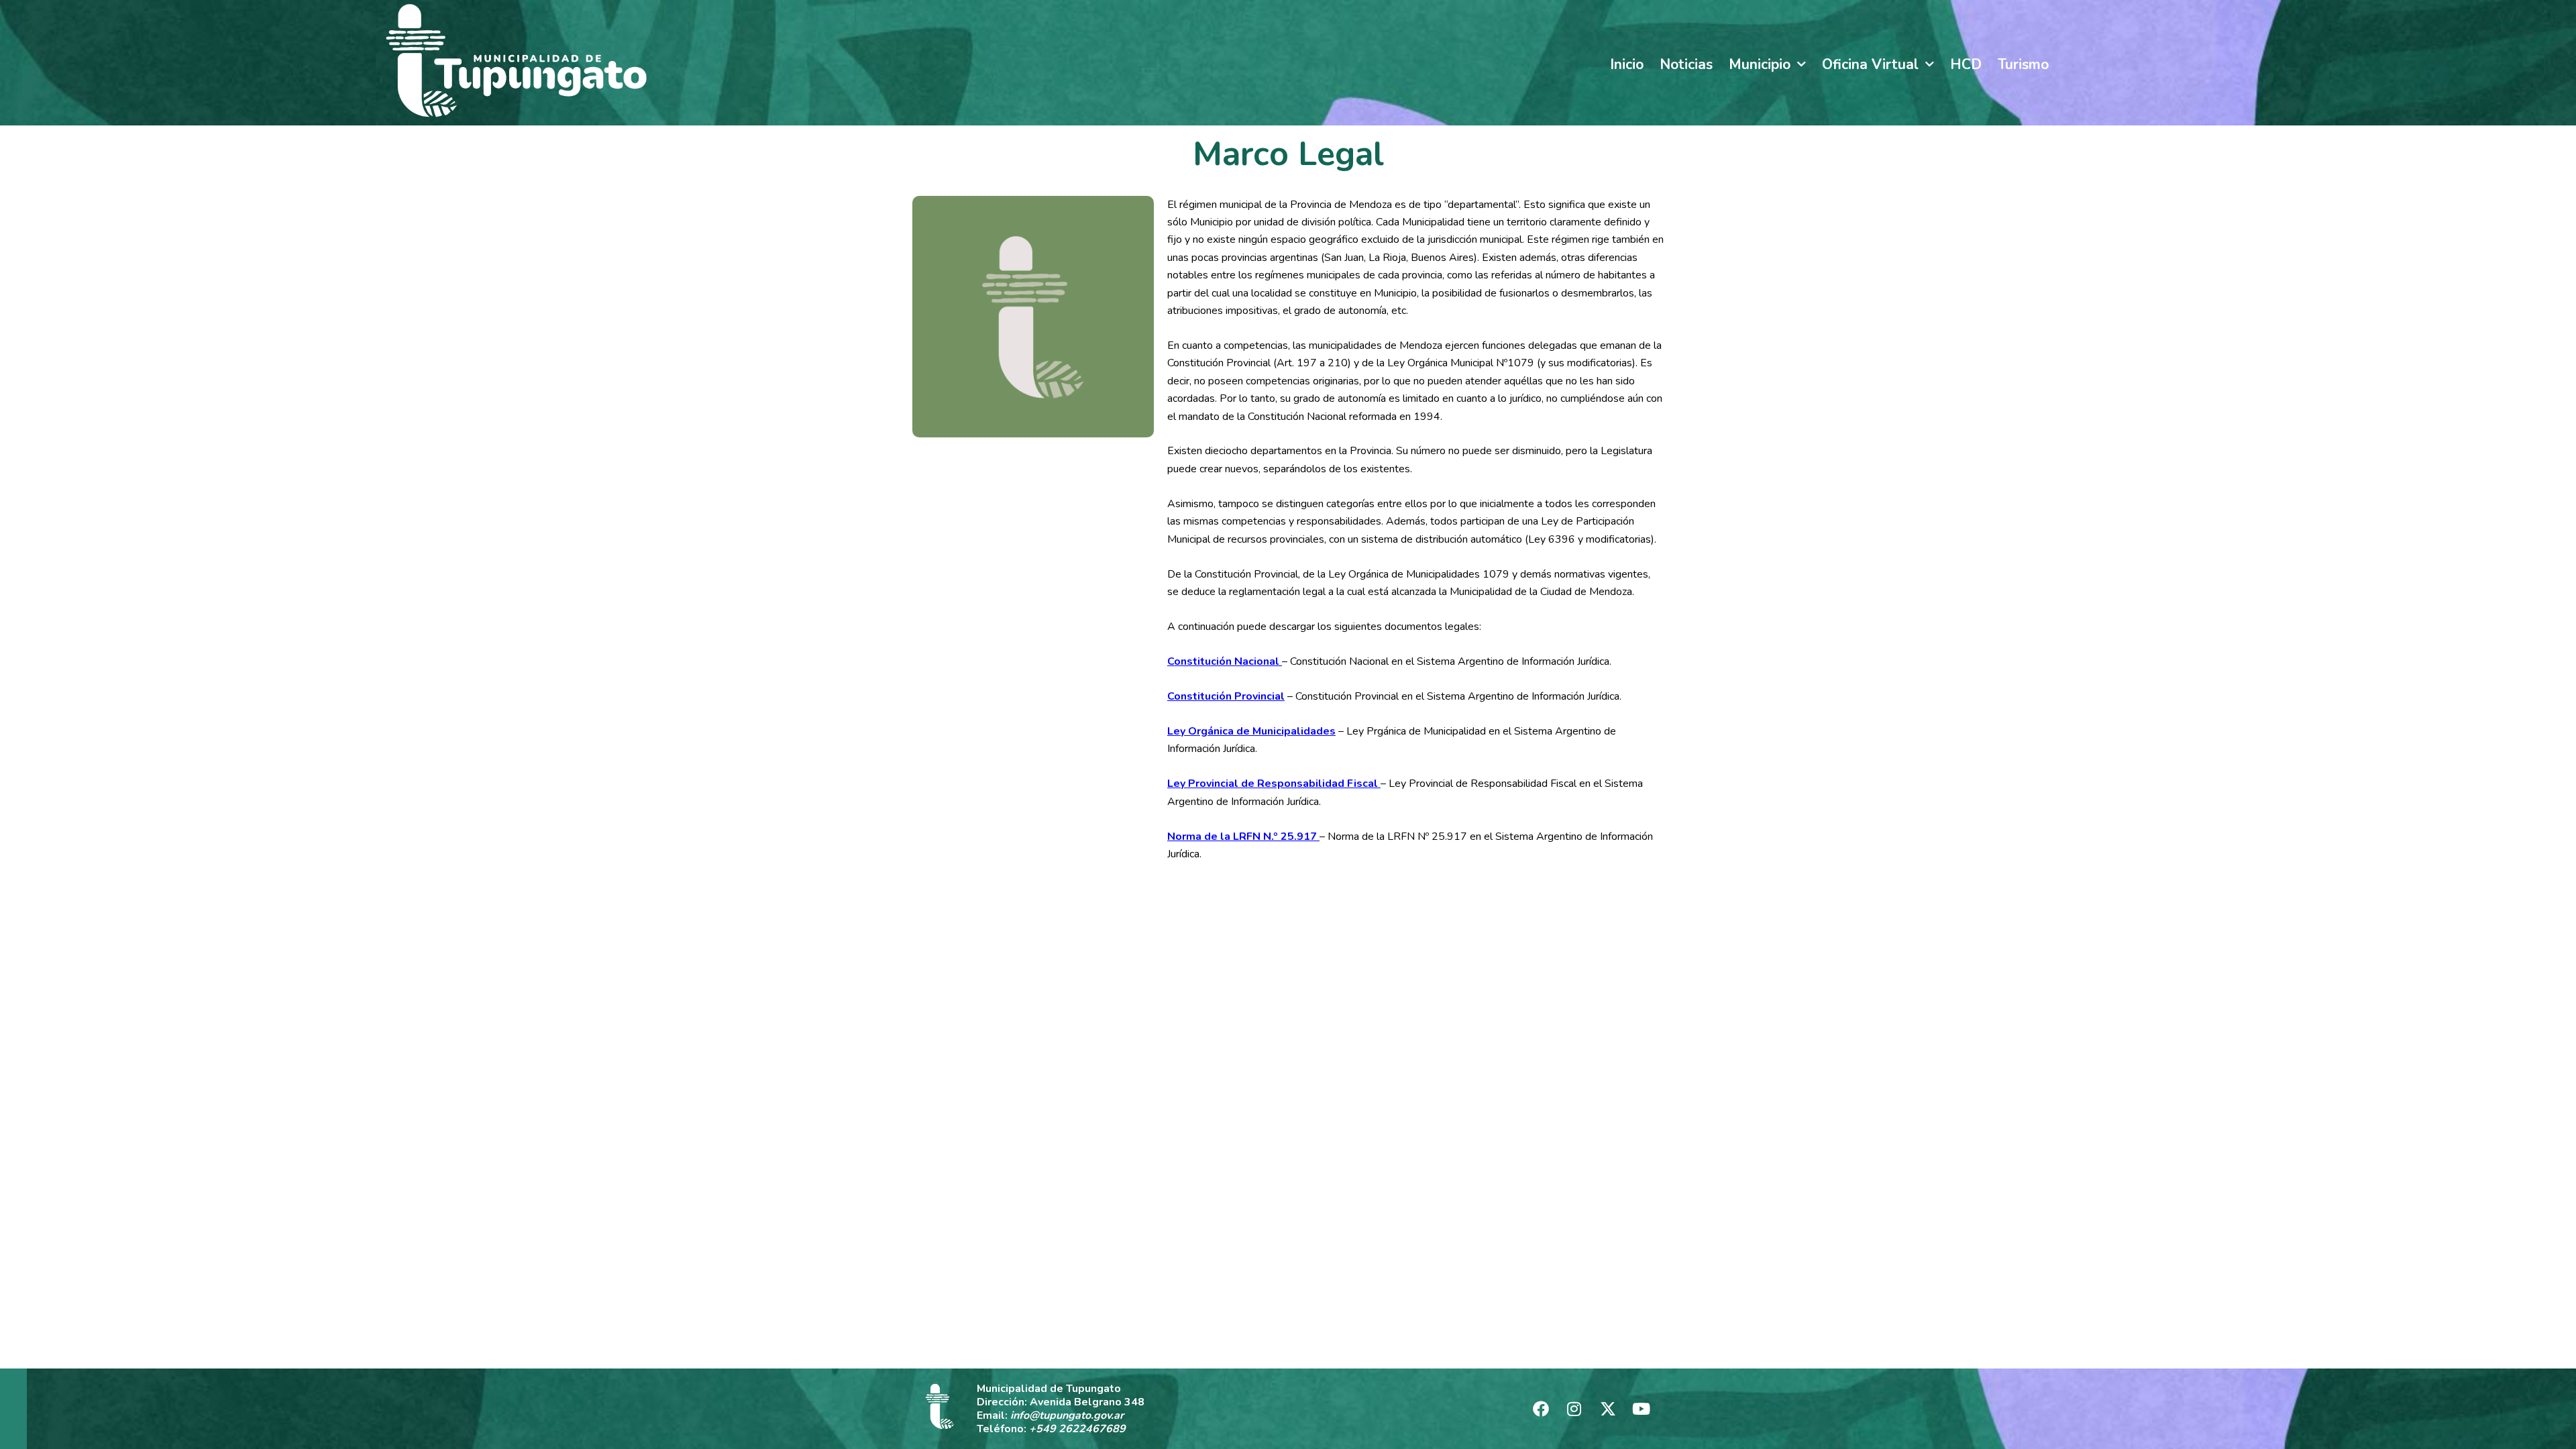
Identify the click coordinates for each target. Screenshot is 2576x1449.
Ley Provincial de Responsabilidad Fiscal (1274, 784)
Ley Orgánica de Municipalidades (1251, 731)
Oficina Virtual (1870, 64)
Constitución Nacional (1225, 661)
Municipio (1760, 64)
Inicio (1627, 64)
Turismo (2023, 64)
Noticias (1686, 64)
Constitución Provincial (1226, 696)
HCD (1966, 64)
